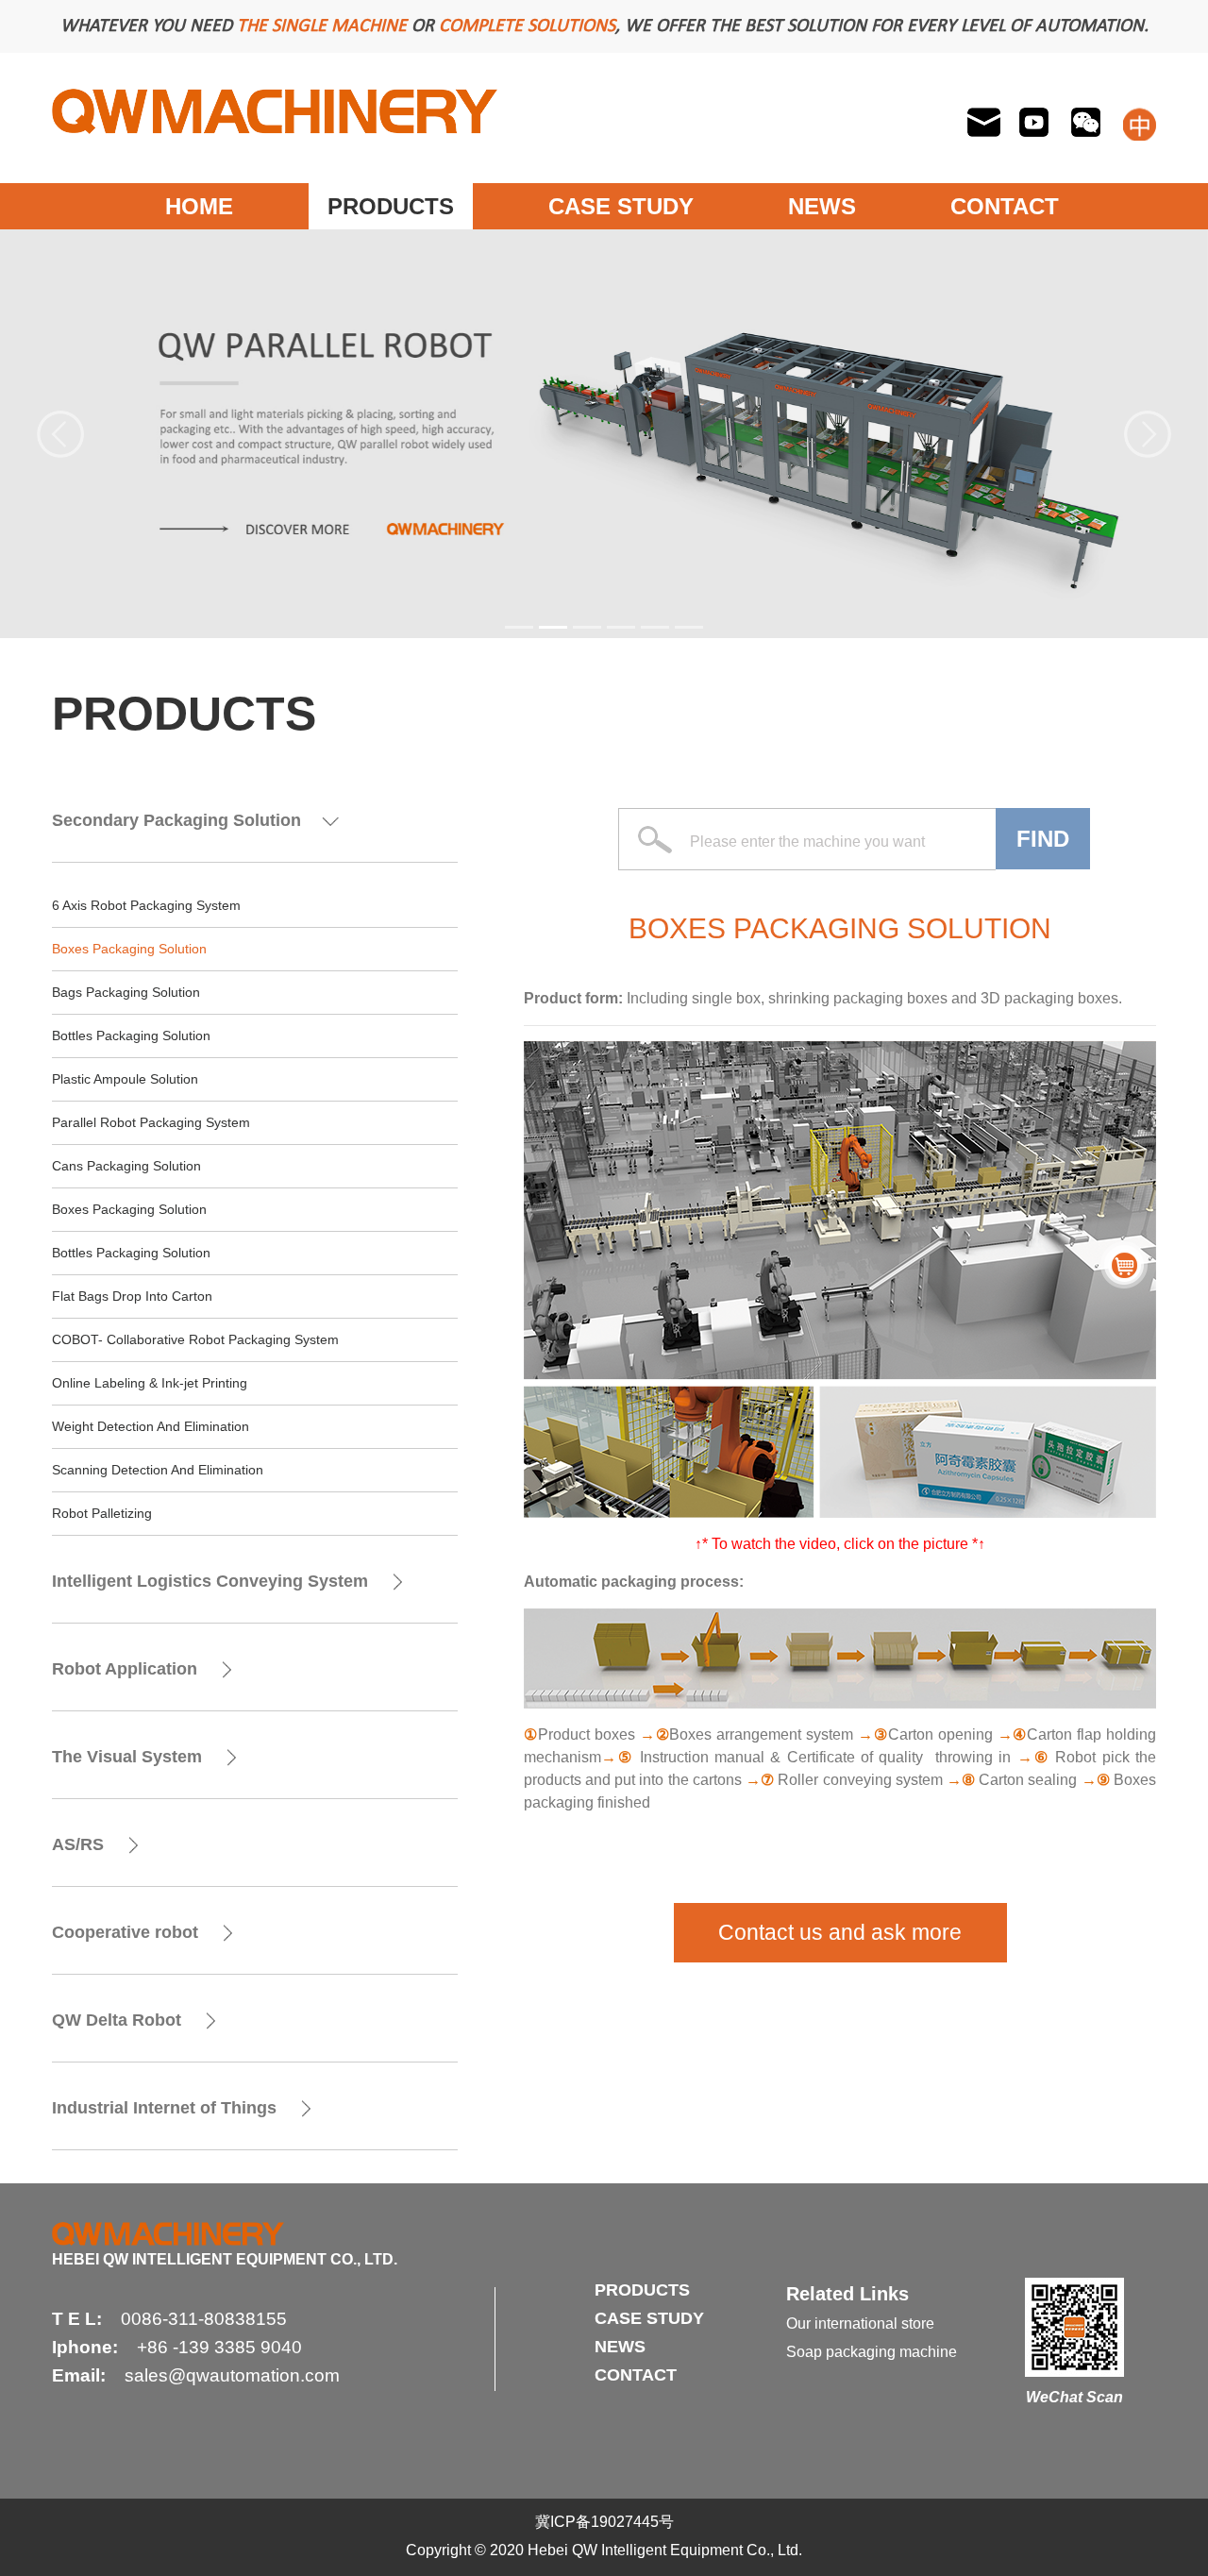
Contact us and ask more (840, 1932)
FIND (1043, 839)
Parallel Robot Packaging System (151, 1122)
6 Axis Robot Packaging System (146, 905)
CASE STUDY (621, 206)
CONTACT (1005, 206)
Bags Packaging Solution (126, 992)
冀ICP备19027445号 (604, 2522)
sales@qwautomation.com (232, 2375)
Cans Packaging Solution (126, 1166)
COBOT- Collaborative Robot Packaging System (195, 1339)
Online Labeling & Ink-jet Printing (150, 1383)
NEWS (822, 206)
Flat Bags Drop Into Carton (132, 1296)
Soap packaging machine (872, 2352)
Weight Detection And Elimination (151, 1426)
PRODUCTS (391, 206)
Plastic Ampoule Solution (125, 1079)
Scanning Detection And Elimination (158, 1470)
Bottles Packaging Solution (131, 1035)
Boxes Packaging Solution (129, 949)
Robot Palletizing (102, 1513)
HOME (199, 206)
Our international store (860, 2323)
